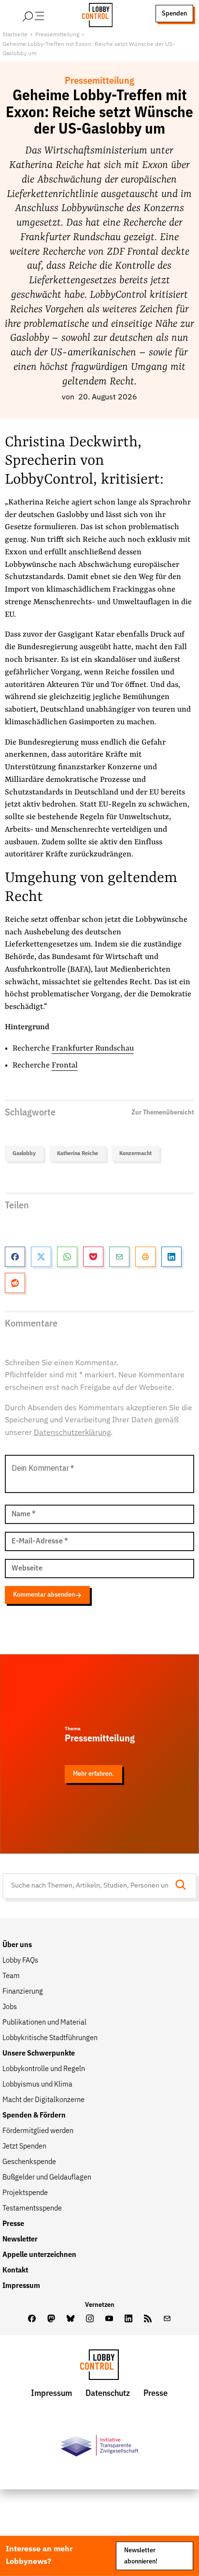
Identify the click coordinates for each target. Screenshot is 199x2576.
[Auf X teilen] (41, 1257)
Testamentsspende (32, 2209)
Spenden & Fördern (34, 2116)
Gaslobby (24, 1153)
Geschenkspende (29, 2162)
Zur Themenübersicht (163, 1113)
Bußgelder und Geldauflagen (47, 2178)
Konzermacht (135, 1153)
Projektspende (25, 2193)
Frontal (65, 1066)
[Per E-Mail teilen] (119, 1257)
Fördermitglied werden (38, 2131)
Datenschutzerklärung (72, 1433)
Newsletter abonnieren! (141, 2555)
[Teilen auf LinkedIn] (171, 1257)
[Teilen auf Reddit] (15, 1283)
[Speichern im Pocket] (93, 1257)
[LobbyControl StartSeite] (99, 2367)
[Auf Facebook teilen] (15, 1257)
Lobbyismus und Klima (37, 2085)
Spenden (174, 14)
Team (11, 1976)
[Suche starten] (184, 1886)
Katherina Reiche (78, 1153)
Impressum (21, 2286)
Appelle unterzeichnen (39, 2255)
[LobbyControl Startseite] (94, 14)
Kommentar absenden (44, 1595)
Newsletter (20, 2240)
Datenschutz (108, 2393)
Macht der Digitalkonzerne (43, 2100)
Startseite (15, 35)
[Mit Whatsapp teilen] (67, 1257)
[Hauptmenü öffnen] (46, 14)
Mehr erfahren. (93, 1774)
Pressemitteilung (57, 35)
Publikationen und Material (44, 2023)
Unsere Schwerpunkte (39, 2054)
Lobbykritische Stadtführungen (50, 2038)
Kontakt (15, 2271)
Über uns (17, 1945)
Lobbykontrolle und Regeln (44, 2069)
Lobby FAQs (20, 1961)
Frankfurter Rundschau (93, 1049)
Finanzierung (23, 1992)
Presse (13, 2224)
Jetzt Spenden (24, 2147)
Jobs (10, 2007)
